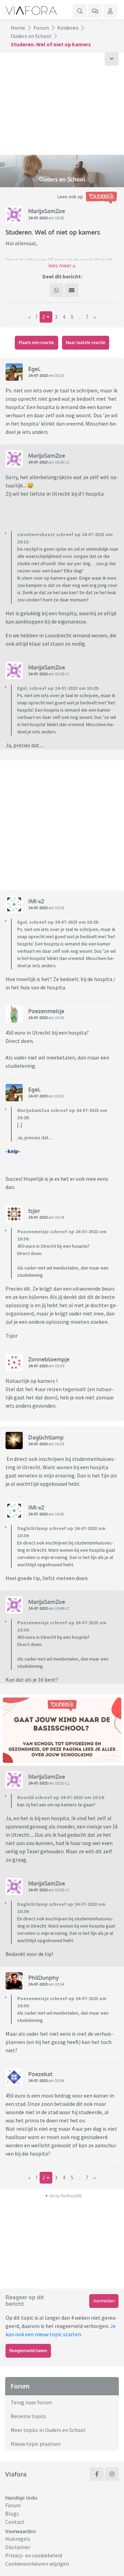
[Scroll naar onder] (112, 59)
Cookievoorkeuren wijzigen (37, 2564)
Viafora (16, 2474)
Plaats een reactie (36, 343)
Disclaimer (18, 2547)
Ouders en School (31, 36)
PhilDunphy (44, 1978)
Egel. (35, 369)
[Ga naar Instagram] (112, 2474)
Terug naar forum (31, 2402)
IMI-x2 (36, 901)
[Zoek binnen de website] (80, 11)
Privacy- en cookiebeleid (34, 2555)
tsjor (34, 1211)
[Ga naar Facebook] (97, 2474)
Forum (41, 28)
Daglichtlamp (46, 1437)
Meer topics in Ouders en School (48, 2430)
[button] (62, 265)
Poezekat (40, 2074)
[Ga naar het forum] (95, 11)
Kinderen (68, 28)
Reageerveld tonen (28, 2351)
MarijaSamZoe (47, 211)
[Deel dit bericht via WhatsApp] (56, 290)
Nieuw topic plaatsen (36, 2444)
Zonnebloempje (49, 1359)
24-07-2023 (38, 218)
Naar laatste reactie (86, 343)
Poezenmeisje (46, 1011)
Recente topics (28, 2416)
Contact (15, 2522)
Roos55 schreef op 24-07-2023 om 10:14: (61, 1797)
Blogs (12, 2513)
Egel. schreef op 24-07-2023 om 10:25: (58, 688)
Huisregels (18, 2539)
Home (18, 28)
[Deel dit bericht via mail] (72, 290)
